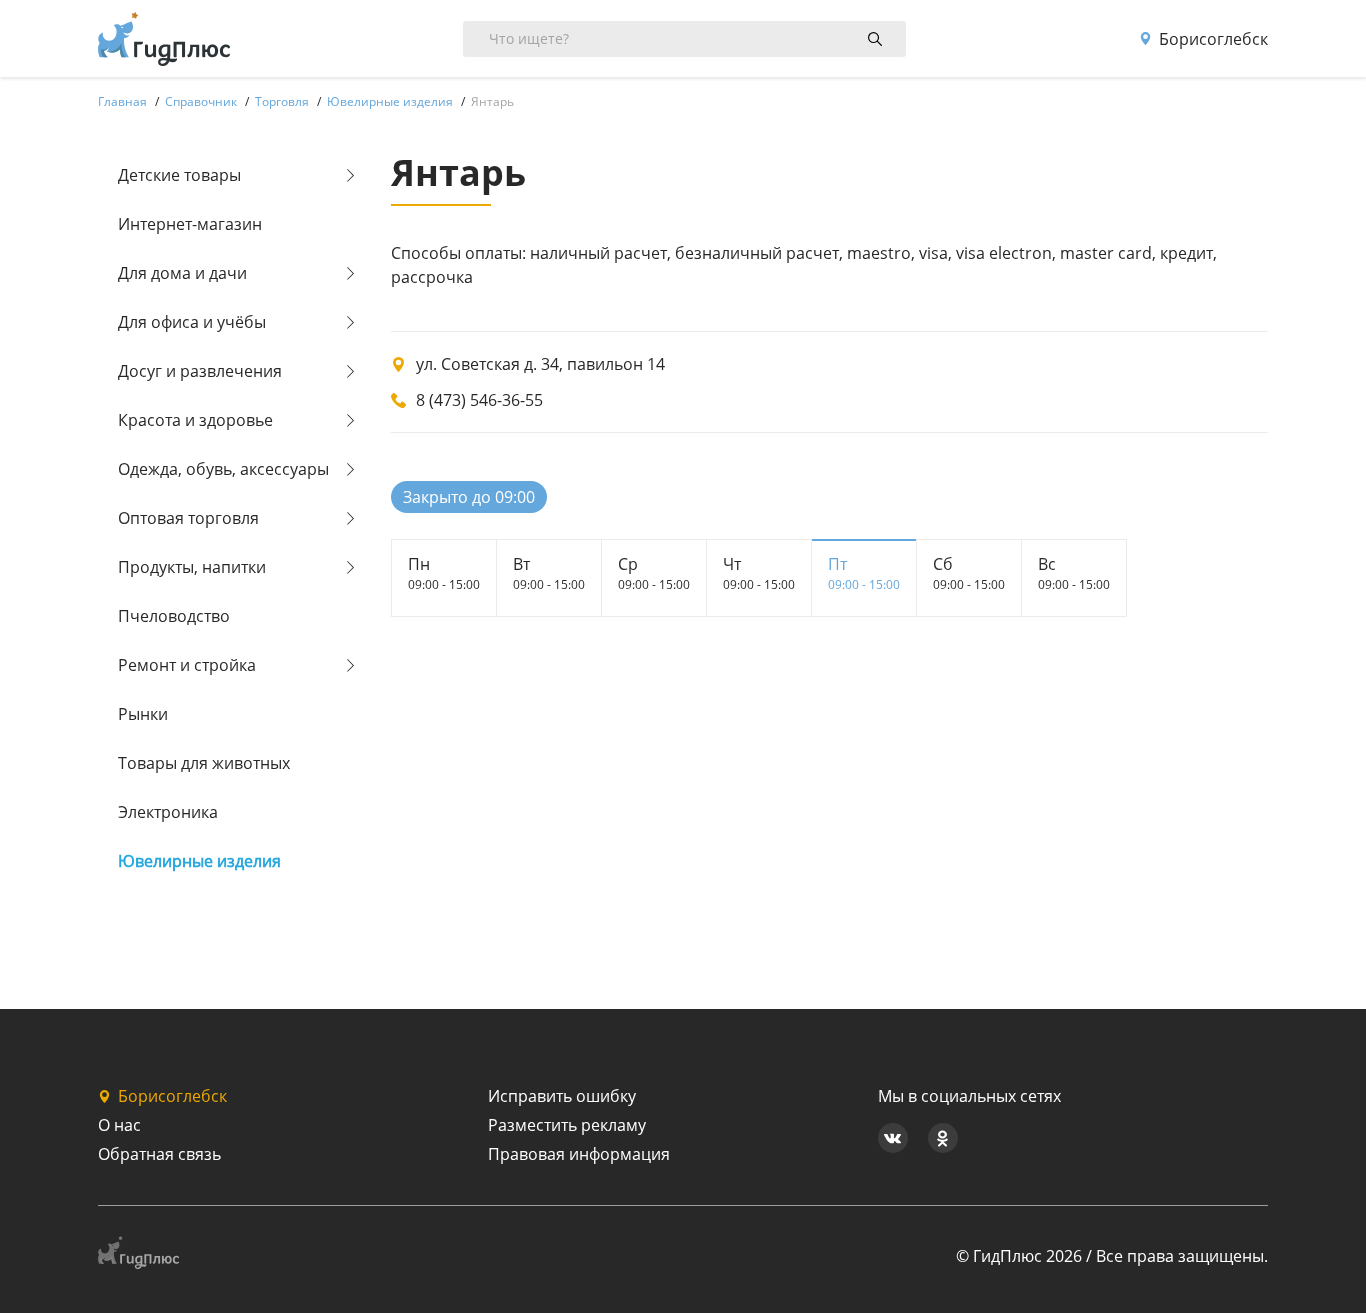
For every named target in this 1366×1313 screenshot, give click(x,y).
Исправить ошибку (562, 1096)
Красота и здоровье (195, 420)
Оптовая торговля (188, 518)
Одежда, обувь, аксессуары (223, 469)
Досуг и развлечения (200, 371)
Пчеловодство (174, 616)
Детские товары (179, 175)
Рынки (143, 714)
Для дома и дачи (182, 273)
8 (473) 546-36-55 (479, 400)
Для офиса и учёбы (192, 322)
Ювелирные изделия (199, 861)
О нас (119, 1125)
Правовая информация (579, 1154)
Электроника (168, 812)
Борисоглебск (1213, 39)
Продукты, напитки (192, 567)
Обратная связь (159, 1154)
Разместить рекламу (567, 1125)
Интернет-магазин (190, 224)
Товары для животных (204, 763)
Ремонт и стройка (187, 665)
